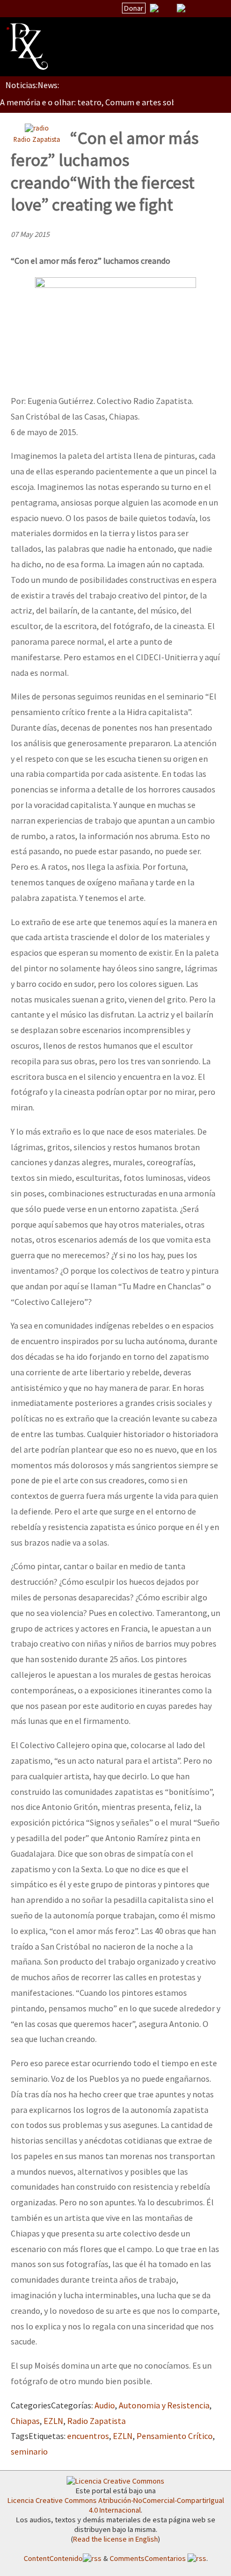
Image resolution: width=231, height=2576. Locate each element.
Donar (134, 8)
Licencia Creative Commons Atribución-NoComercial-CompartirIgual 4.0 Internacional (116, 2505)
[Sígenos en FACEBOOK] (194, 8)
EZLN (53, 2421)
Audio (105, 2405)
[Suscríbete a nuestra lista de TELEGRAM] (181, 8)
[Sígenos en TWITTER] (168, 8)
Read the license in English (115, 2539)
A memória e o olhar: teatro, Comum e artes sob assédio (103, 102)
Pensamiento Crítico (175, 2436)
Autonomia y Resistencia (164, 2405)
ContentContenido (53, 2558)
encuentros (88, 2436)
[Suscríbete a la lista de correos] (154, 9)
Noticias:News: (32, 85)
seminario (29, 2451)
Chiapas (25, 2421)
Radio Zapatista (37, 139)
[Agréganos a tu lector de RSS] (213, 9)
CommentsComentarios (149, 2558)
